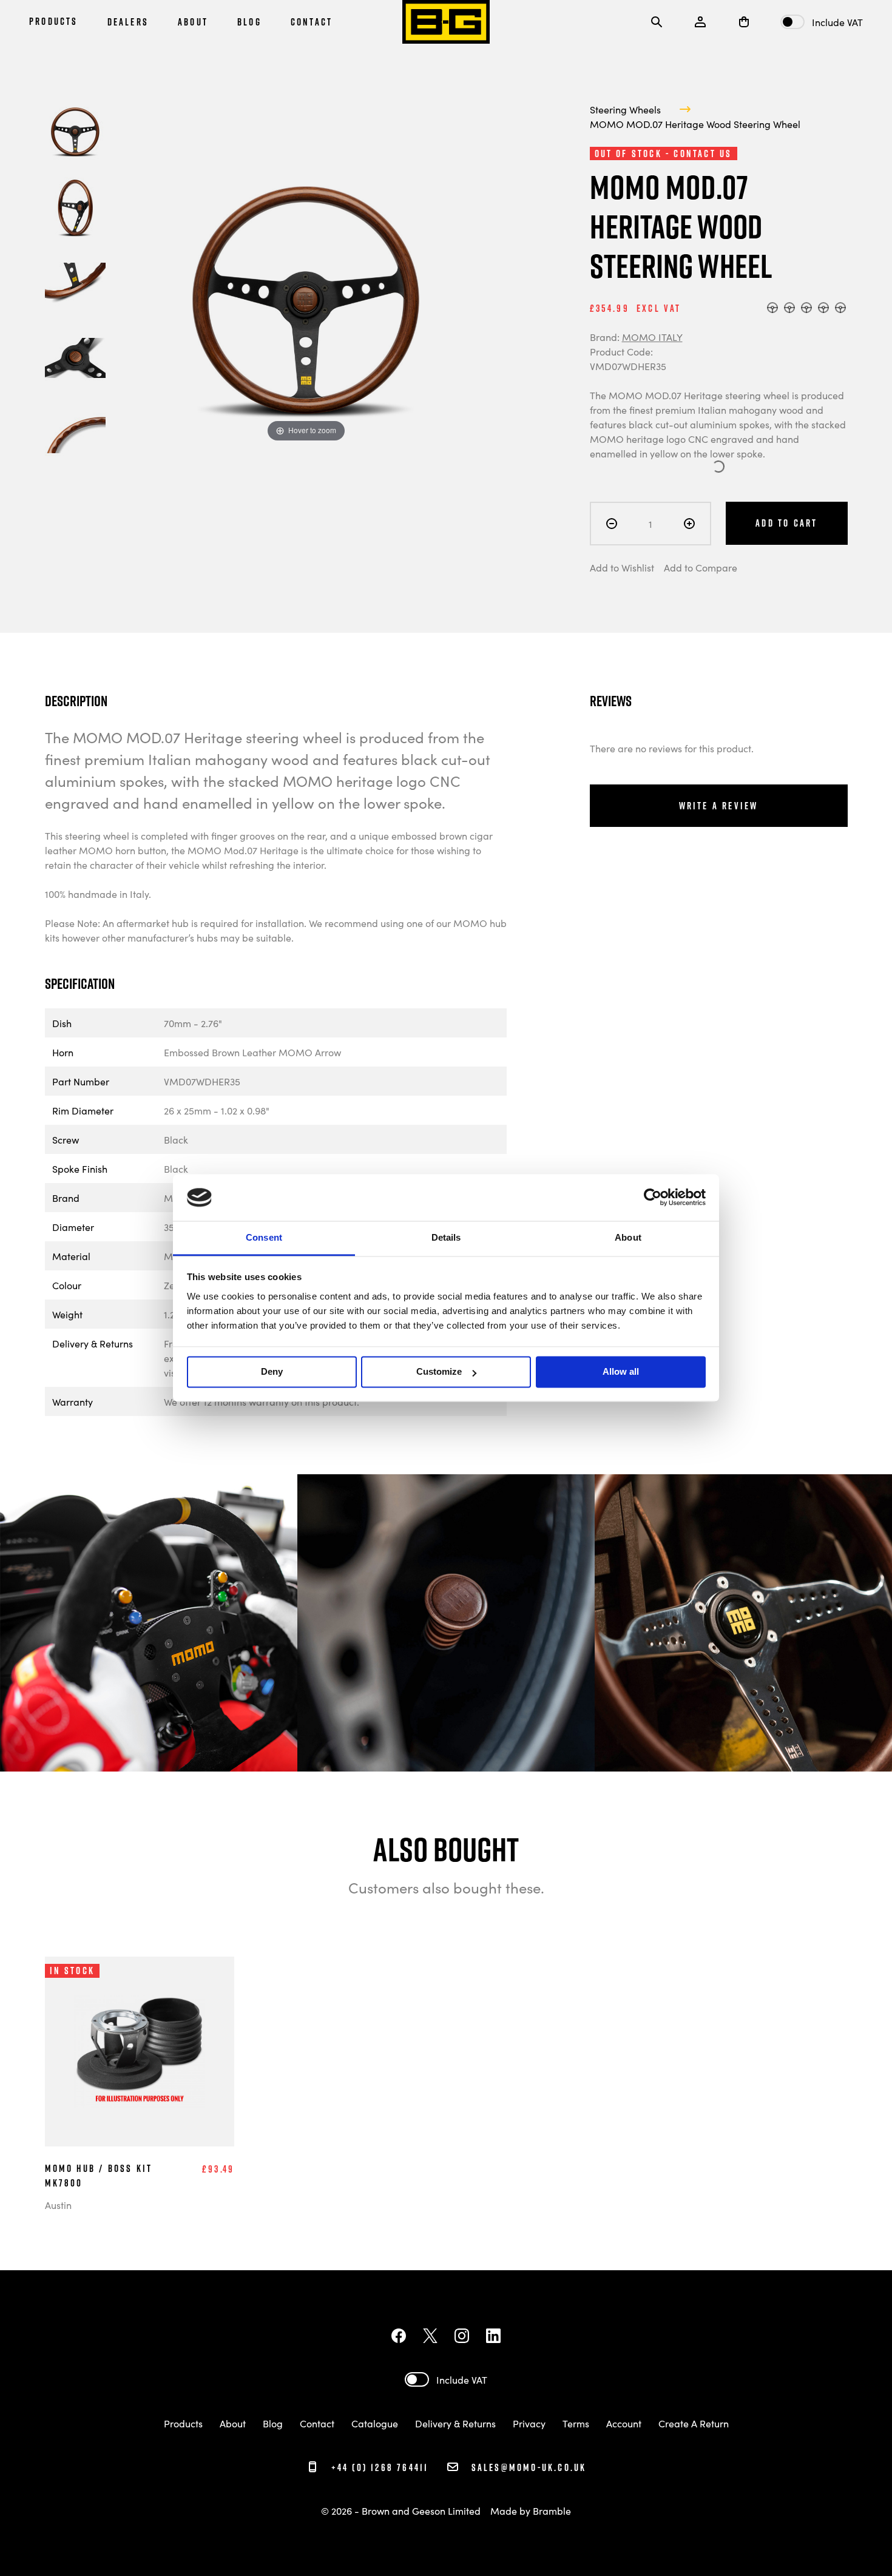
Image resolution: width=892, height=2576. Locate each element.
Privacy (529, 2423)
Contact (318, 2423)
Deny (272, 1372)
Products (183, 2423)
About (233, 2423)
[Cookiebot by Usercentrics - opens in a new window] (653, 1198)
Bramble (552, 2510)
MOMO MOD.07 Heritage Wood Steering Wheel (695, 124)
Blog (273, 2423)
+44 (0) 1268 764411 (378, 2467)
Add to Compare (701, 567)
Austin (58, 2205)
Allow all (621, 1372)
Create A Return (694, 2423)
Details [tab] (446, 1237)
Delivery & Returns (455, 2423)
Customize (439, 1372)
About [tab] (628, 1237)
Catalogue (375, 2423)
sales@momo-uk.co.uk (529, 2467)
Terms (576, 2423)
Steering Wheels (625, 109)
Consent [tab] (264, 1237)
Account (624, 2423)
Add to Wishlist (622, 567)
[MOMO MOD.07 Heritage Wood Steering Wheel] (75, 132)
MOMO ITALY (652, 337)
